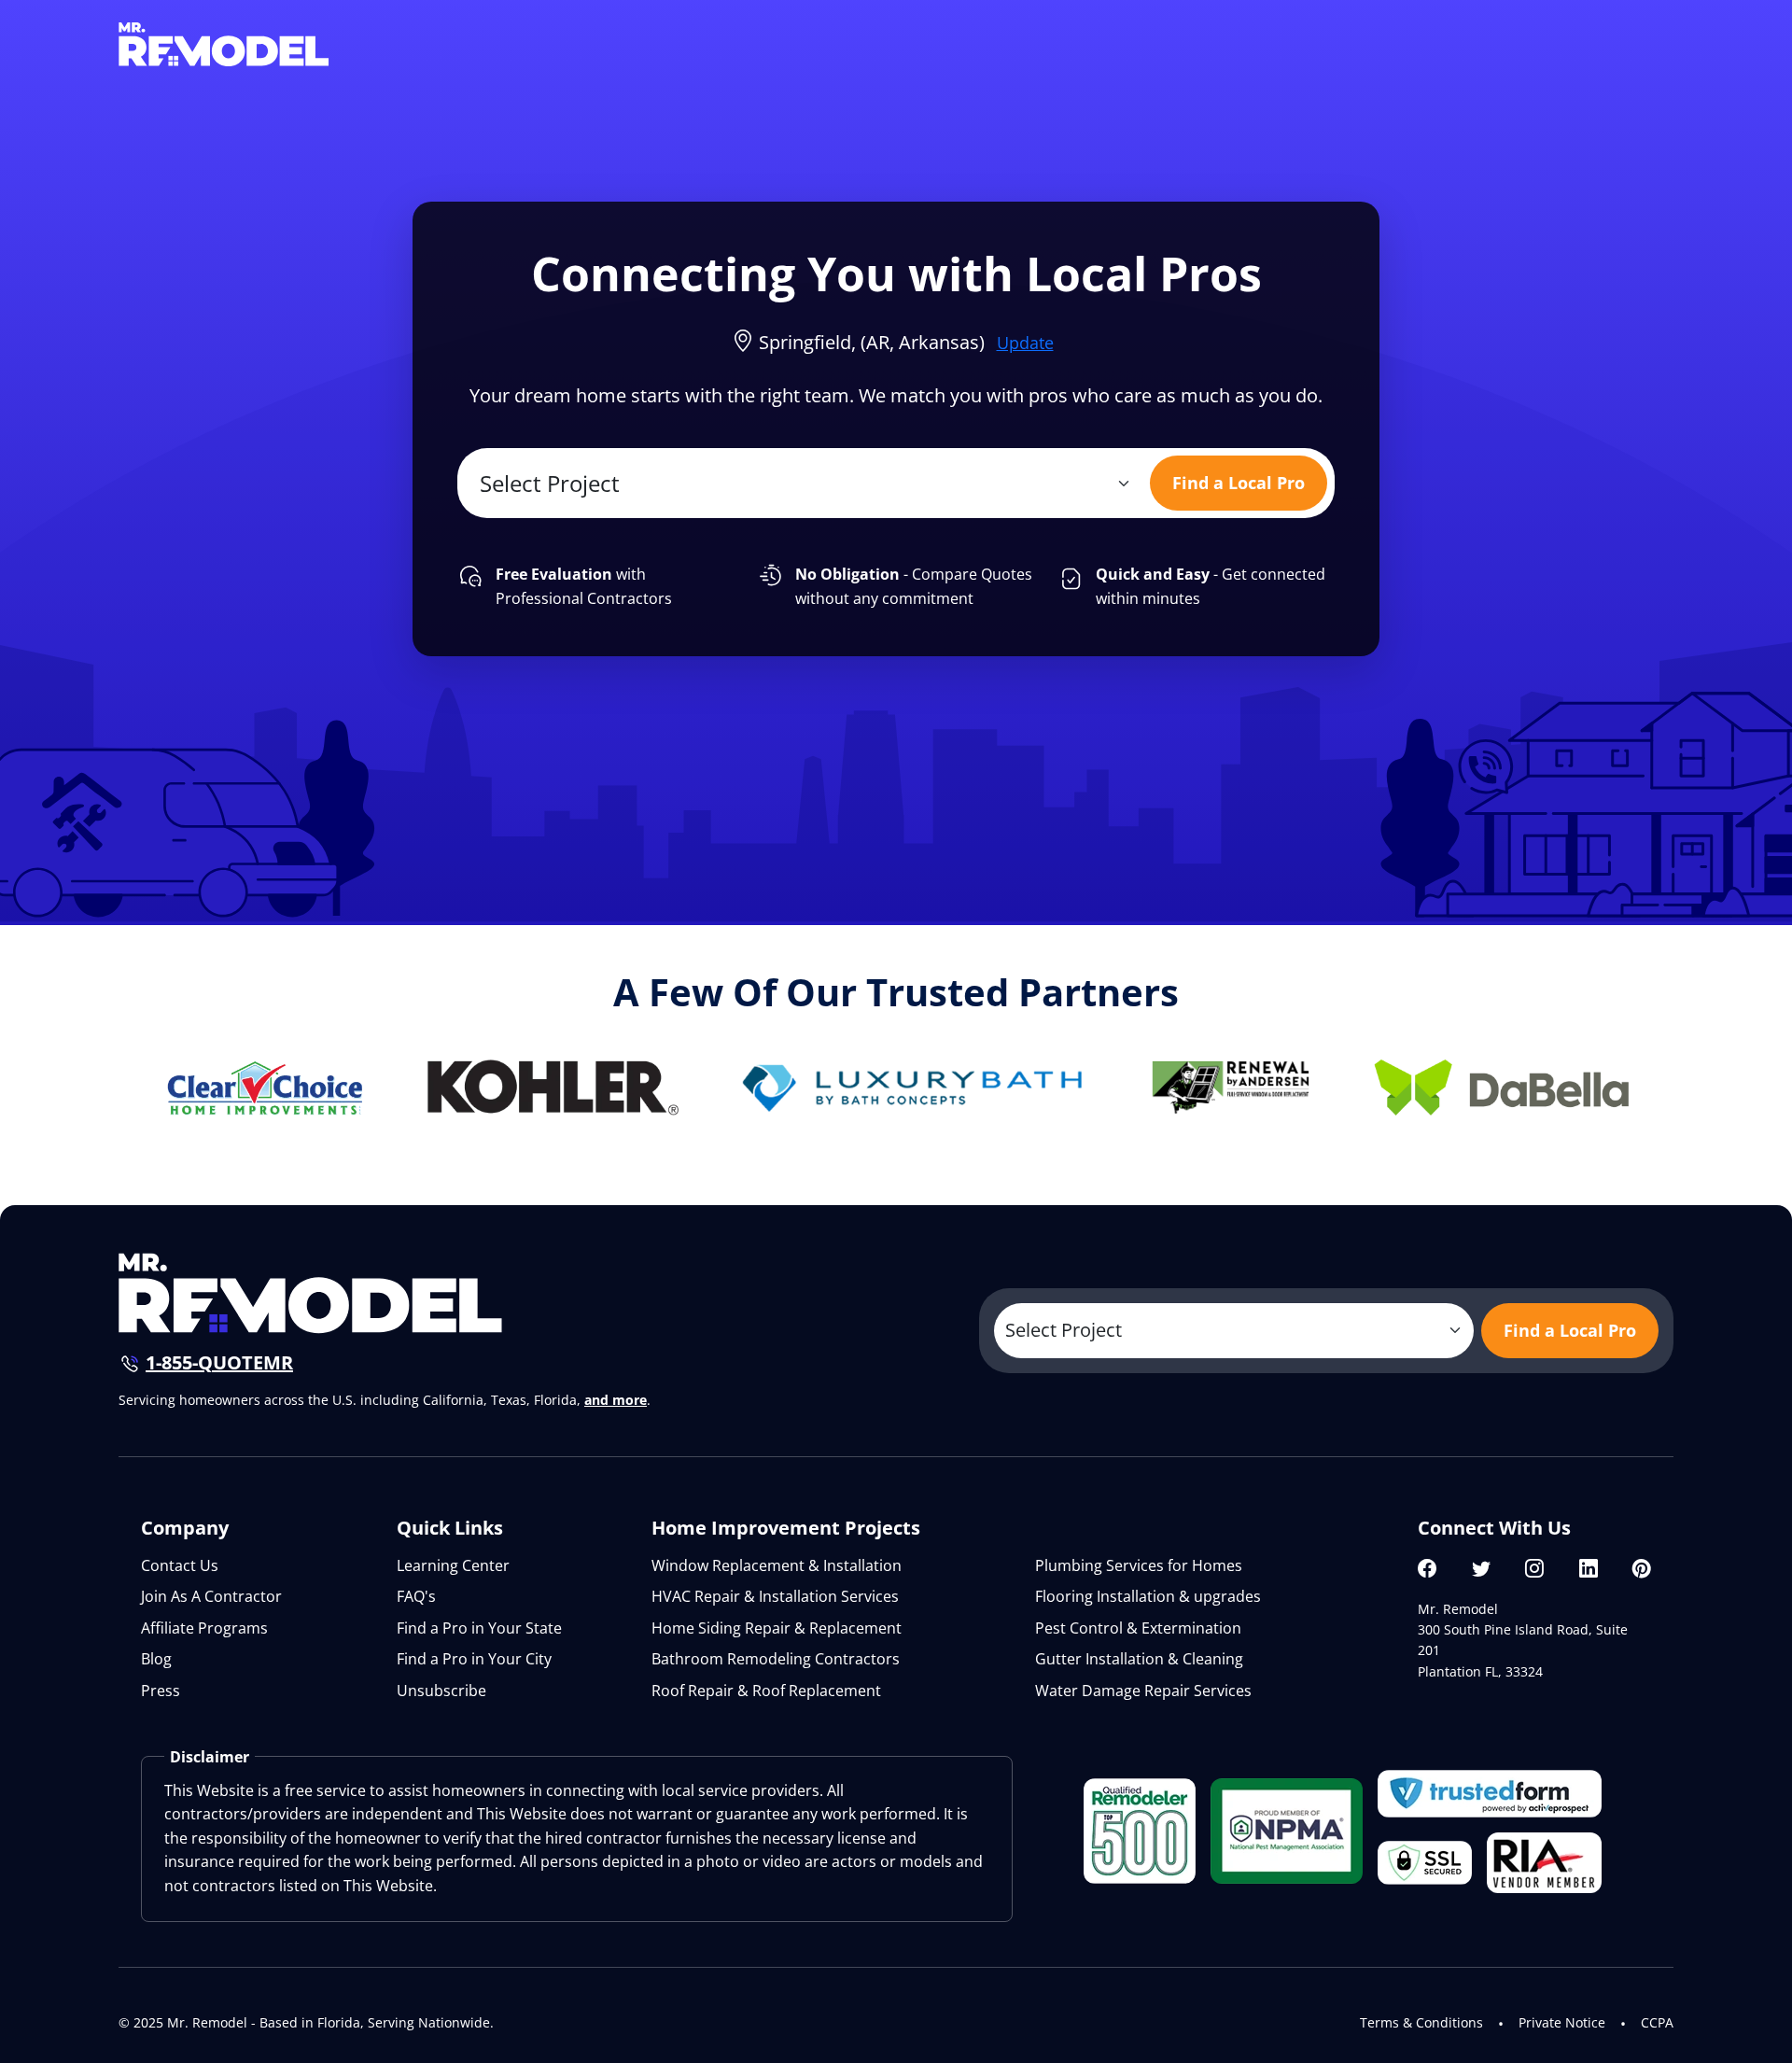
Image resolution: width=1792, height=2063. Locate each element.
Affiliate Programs (204, 1628)
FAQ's (416, 1596)
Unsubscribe (441, 1691)
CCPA (1657, 2022)
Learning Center (453, 1565)
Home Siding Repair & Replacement (777, 1628)
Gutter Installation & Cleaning (1139, 1659)
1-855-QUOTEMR (219, 1362)
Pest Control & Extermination (1138, 1628)
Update (1025, 343)
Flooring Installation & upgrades (1148, 1596)
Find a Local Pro (1239, 483)
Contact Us (180, 1565)
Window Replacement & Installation (777, 1565)
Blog (156, 1659)
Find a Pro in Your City (474, 1659)
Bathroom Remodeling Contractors (776, 1659)
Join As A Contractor (211, 1596)
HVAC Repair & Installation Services (775, 1596)
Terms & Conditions (1421, 2022)
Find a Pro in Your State (479, 1628)
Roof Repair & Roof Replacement (766, 1691)
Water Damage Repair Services (1143, 1691)
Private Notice (1562, 2022)
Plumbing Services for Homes (1139, 1565)
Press (161, 1691)
